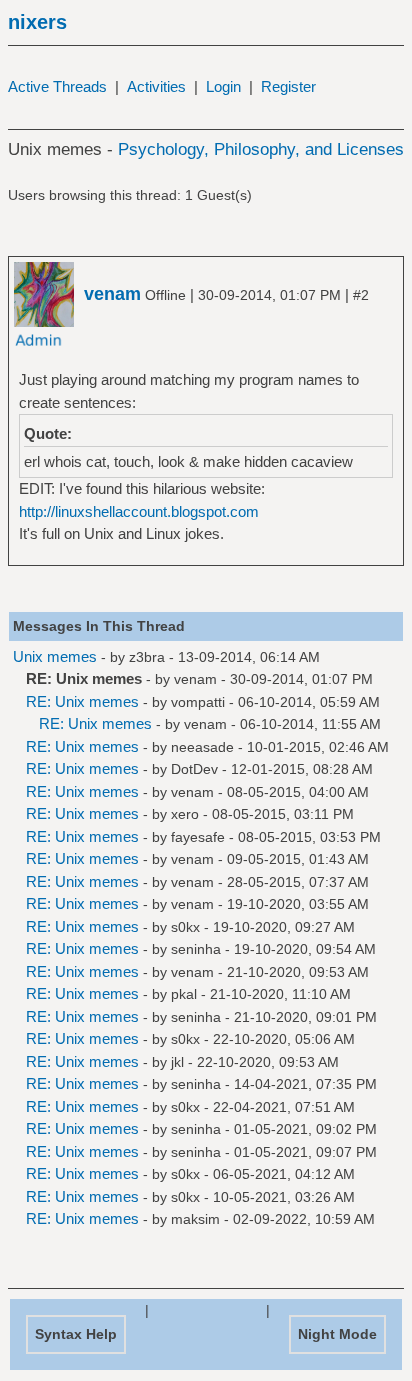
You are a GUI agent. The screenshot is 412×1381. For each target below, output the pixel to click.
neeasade (202, 747)
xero (185, 814)
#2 (361, 295)
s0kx (185, 927)
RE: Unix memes (82, 701)
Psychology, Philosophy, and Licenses (261, 149)
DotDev (194, 769)
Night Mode (337, 1334)
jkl (177, 1062)
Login (223, 86)
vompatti (198, 702)
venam (195, 679)
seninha (196, 949)
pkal (184, 994)
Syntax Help (76, 1334)
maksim (195, 1219)
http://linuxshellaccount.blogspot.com (139, 511)
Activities (156, 86)
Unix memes (55, 656)
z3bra (147, 657)
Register (288, 86)
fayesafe (198, 837)
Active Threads (57, 86)
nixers (37, 22)
